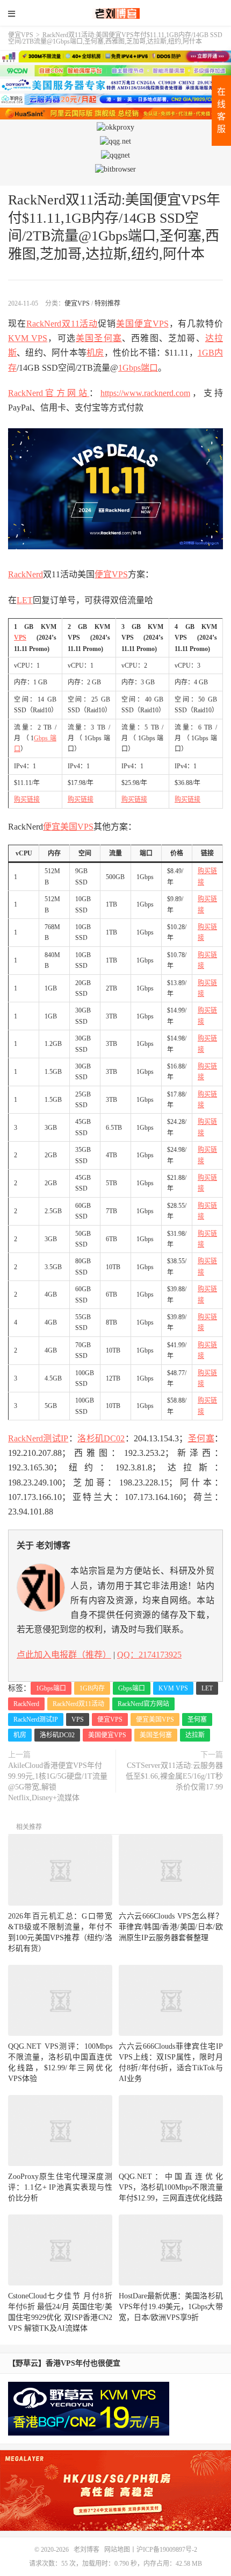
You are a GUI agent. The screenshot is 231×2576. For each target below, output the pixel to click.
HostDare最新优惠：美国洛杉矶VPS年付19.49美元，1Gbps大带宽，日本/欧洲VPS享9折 (171, 2307)
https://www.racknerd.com (145, 393)
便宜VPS (21, 35)
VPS (20, 638)
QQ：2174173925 (149, 1655)
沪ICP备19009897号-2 (167, 2550)
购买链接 (27, 799)
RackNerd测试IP (38, 1438)
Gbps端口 (132, 1688)
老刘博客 (115, 13)
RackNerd (26, 574)
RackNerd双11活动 (62, 324)
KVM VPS (28, 338)
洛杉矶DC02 (101, 1438)
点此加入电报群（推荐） (64, 1655)
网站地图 (117, 2550)
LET (25, 600)
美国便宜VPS (142, 324)
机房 (95, 353)
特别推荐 (107, 303)
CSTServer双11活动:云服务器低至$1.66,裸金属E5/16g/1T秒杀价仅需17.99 (174, 1776)
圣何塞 (201, 1438)
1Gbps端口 (138, 368)
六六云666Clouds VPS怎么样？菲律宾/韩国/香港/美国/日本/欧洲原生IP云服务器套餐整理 (171, 1927)
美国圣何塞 (99, 338)
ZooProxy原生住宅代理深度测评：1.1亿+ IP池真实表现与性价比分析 (60, 2187)
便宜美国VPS (68, 827)
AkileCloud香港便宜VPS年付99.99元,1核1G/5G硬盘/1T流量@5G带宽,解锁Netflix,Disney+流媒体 (58, 1782)
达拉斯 (195, 1735)
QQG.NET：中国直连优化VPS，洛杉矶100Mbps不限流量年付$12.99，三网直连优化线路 (171, 2187)
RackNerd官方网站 (49, 393)
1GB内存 (92, 1688)
